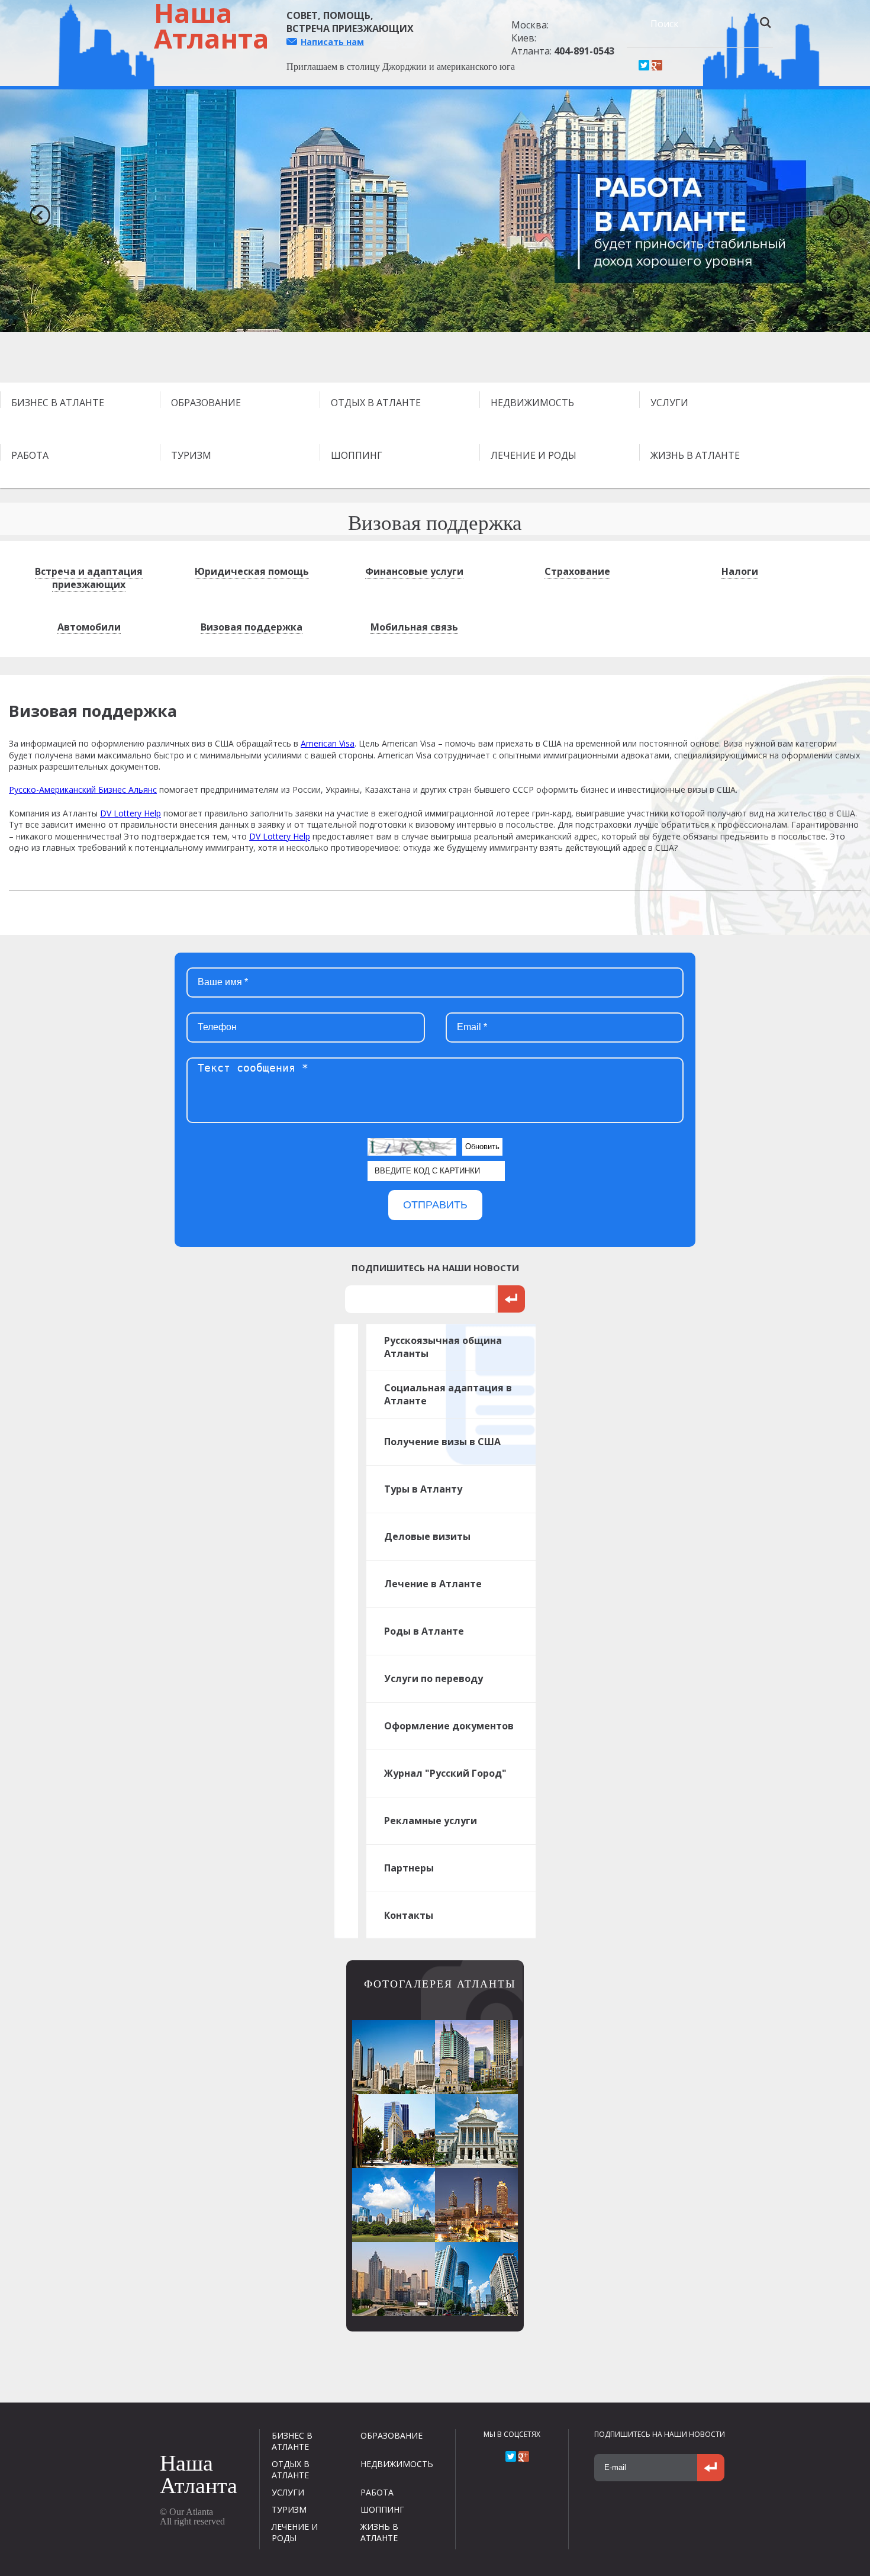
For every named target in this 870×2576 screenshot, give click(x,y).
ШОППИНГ (357, 455)
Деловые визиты (427, 1536)
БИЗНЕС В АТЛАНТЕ (58, 403)
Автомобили (89, 627)
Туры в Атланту (423, 1489)
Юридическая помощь (252, 571)
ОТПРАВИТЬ (435, 1205)
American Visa (328, 743)
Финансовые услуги (414, 571)
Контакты (409, 1915)
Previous (36, 211)
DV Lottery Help (130, 813)
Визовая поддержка (252, 627)
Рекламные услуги (431, 1821)
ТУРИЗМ (191, 455)
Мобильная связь (414, 627)
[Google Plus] (657, 65)
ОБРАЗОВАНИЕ (206, 403)
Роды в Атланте (424, 1631)
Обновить (482, 1147)
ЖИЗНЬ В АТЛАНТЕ (695, 455)
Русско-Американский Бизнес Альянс (83, 789)
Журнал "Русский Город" (445, 1773)
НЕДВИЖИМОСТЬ (532, 403)
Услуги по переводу (434, 1678)
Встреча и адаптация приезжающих (89, 578)
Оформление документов (449, 1726)
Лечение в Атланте (433, 1584)
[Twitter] (644, 65)
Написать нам (332, 42)
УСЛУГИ (669, 403)
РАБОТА (30, 455)
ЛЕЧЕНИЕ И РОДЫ (534, 455)
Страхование (577, 571)
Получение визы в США (442, 1442)
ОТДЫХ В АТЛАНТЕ (376, 403)
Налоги (740, 571)
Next (834, 211)
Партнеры (409, 1868)
